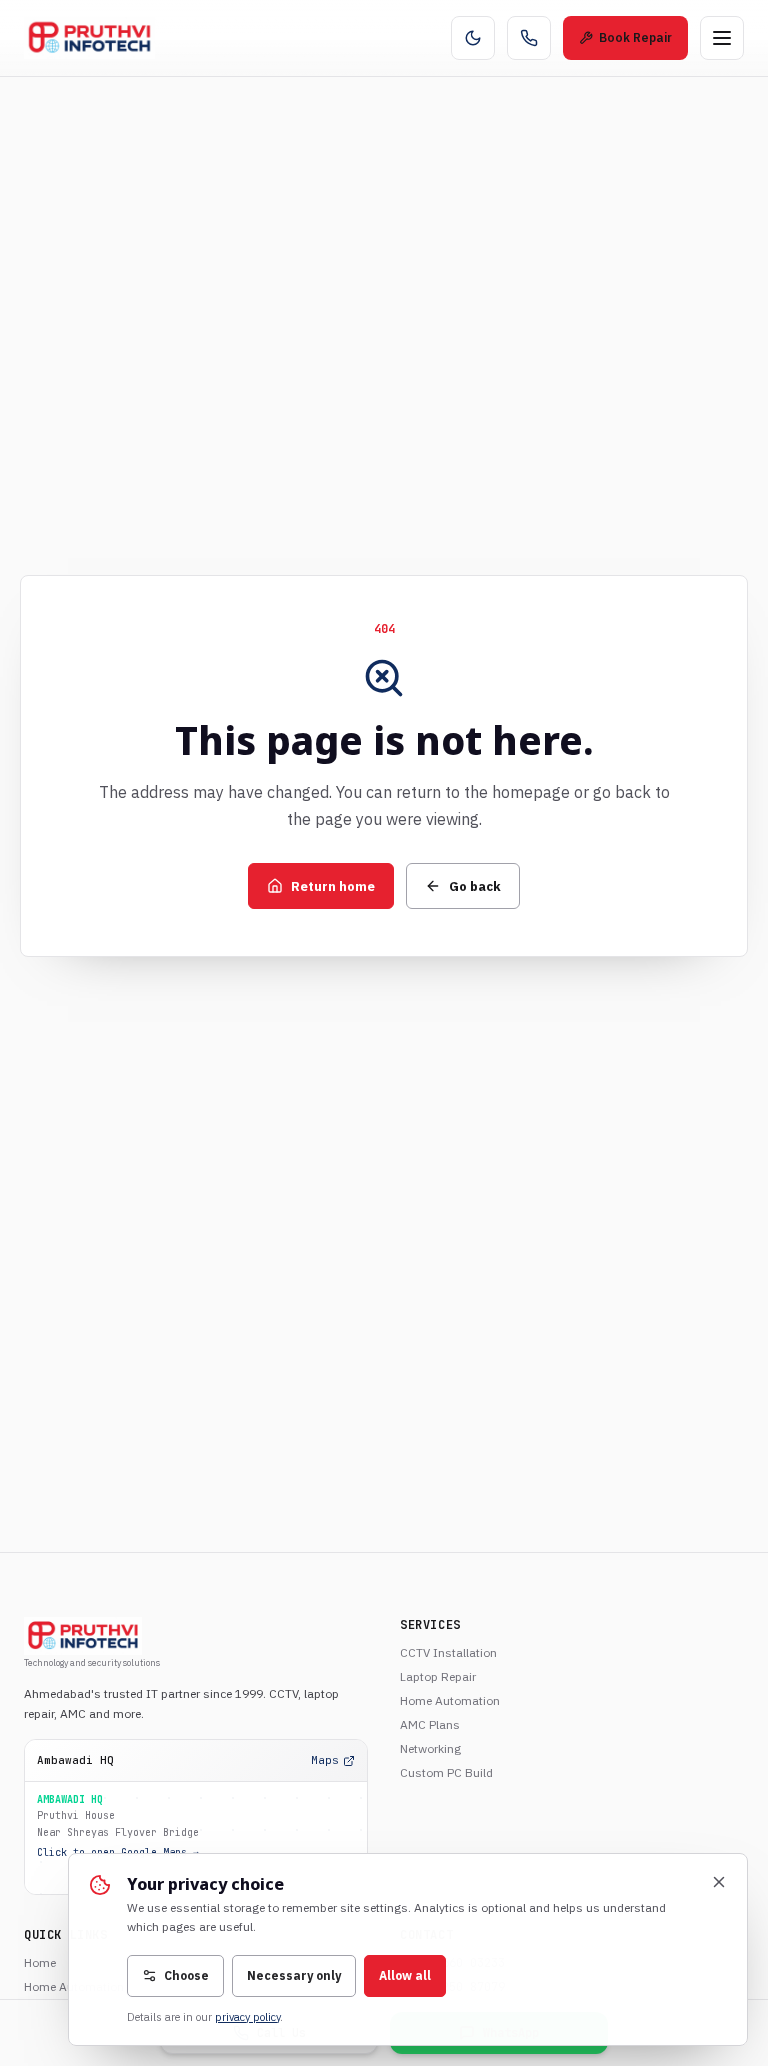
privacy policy (247, 2017)
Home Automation (450, 1700)
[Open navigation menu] (722, 38)
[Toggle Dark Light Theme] (473, 38)
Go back (475, 886)
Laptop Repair (438, 1676)
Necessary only (294, 1975)
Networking (430, 1748)
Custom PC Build (446, 1772)
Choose (186, 1975)
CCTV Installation (448, 1652)
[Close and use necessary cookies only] (719, 1882)
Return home (333, 886)
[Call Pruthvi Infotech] (529, 38)
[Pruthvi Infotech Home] (89, 38)
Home (40, 1962)
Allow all (405, 1975)
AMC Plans (430, 1724)
